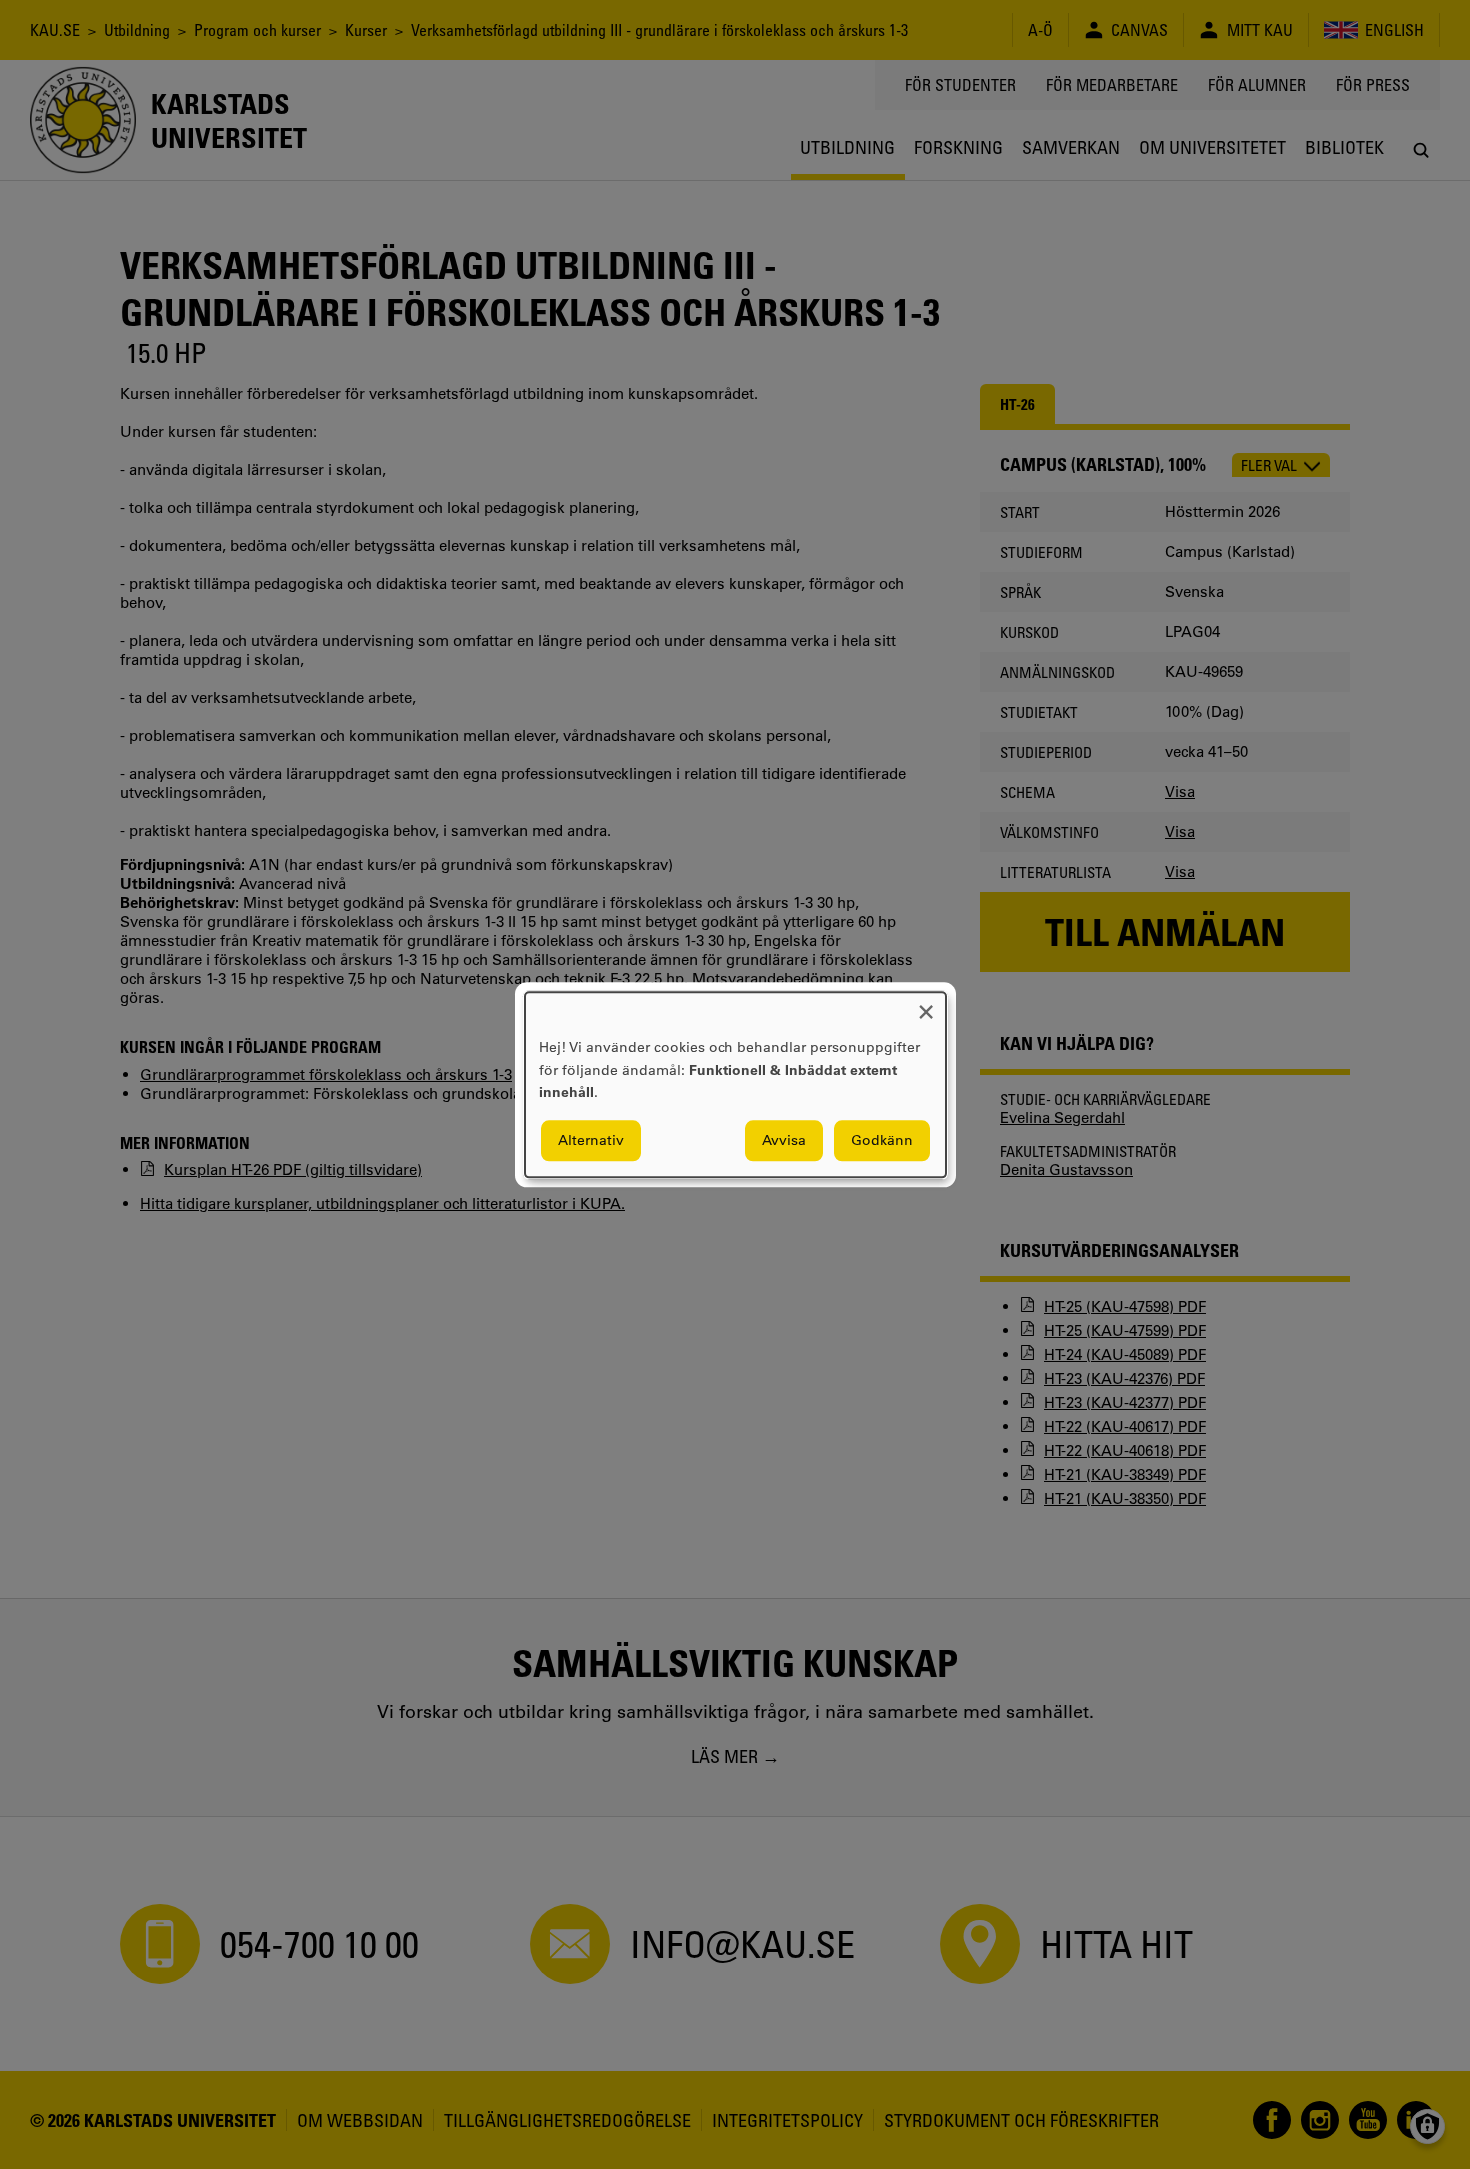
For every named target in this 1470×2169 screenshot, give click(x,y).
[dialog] (735, 1084)
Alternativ (591, 1140)
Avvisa (784, 1140)
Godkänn (882, 1140)
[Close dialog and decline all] (926, 1004)
